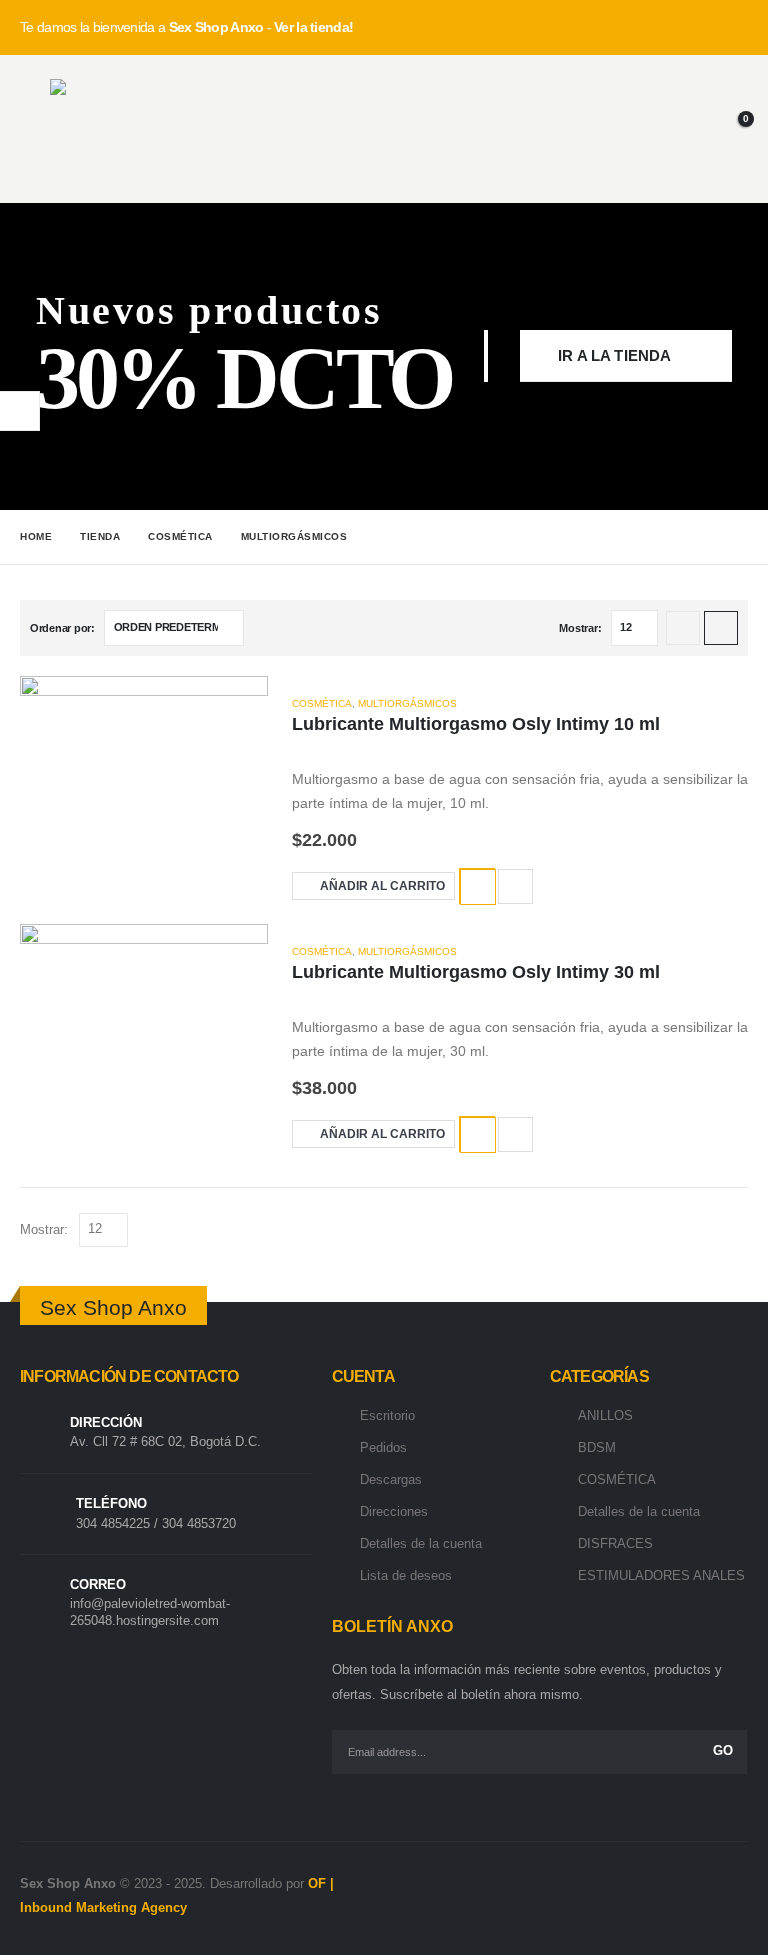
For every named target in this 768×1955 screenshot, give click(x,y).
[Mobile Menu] (35, 129)
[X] (684, 1898)
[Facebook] (642, 1898)
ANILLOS (605, 1415)
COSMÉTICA (322, 703)
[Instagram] (726, 1898)
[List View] (721, 628)
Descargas (391, 1479)
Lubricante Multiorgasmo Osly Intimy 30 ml (476, 972)
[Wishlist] (672, 129)
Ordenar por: (62, 628)
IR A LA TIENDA (616, 355)
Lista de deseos (406, 1575)
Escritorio (387, 1415)
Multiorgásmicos (407, 703)
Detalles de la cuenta (421, 1543)
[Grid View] (683, 628)
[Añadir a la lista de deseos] (477, 886)
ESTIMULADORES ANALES (661, 1575)
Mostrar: (580, 628)
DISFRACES (615, 1543)
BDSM (597, 1447)
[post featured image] (144, 798)
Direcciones (394, 1511)
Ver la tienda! (313, 27)
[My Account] (611, 129)
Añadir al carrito (382, 886)
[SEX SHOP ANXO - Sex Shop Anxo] (100, 129)
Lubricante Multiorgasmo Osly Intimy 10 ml (476, 724)
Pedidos (383, 1447)
